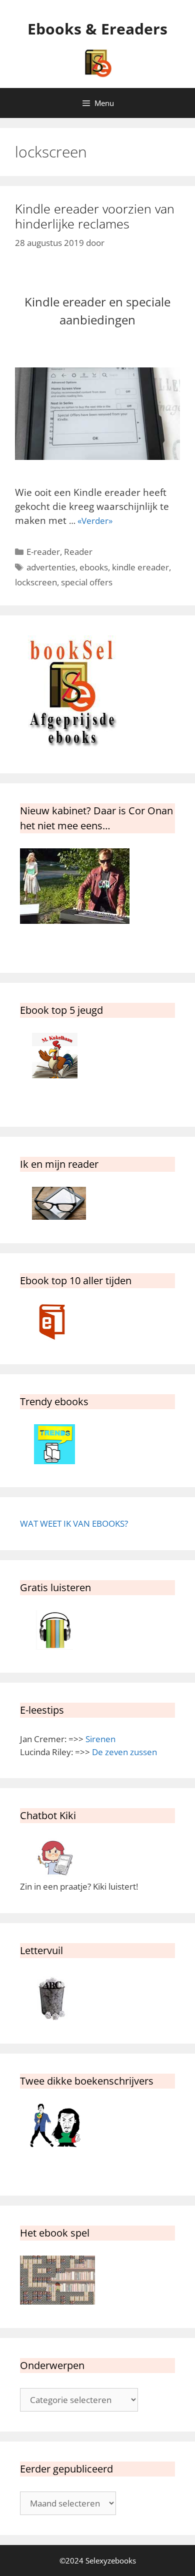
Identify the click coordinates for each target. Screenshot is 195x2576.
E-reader (43, 552)
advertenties (51, 567)
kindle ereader (140, 567)
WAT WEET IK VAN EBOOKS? (74, 1523)
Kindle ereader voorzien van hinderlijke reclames (95, 216)
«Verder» (95, 521)
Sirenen (100, 1739)
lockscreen (36, 582)
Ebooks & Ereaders (97, 29)
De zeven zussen (124, 1752)
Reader (78, 552)
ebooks (94, 567)
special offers (87, 582)
